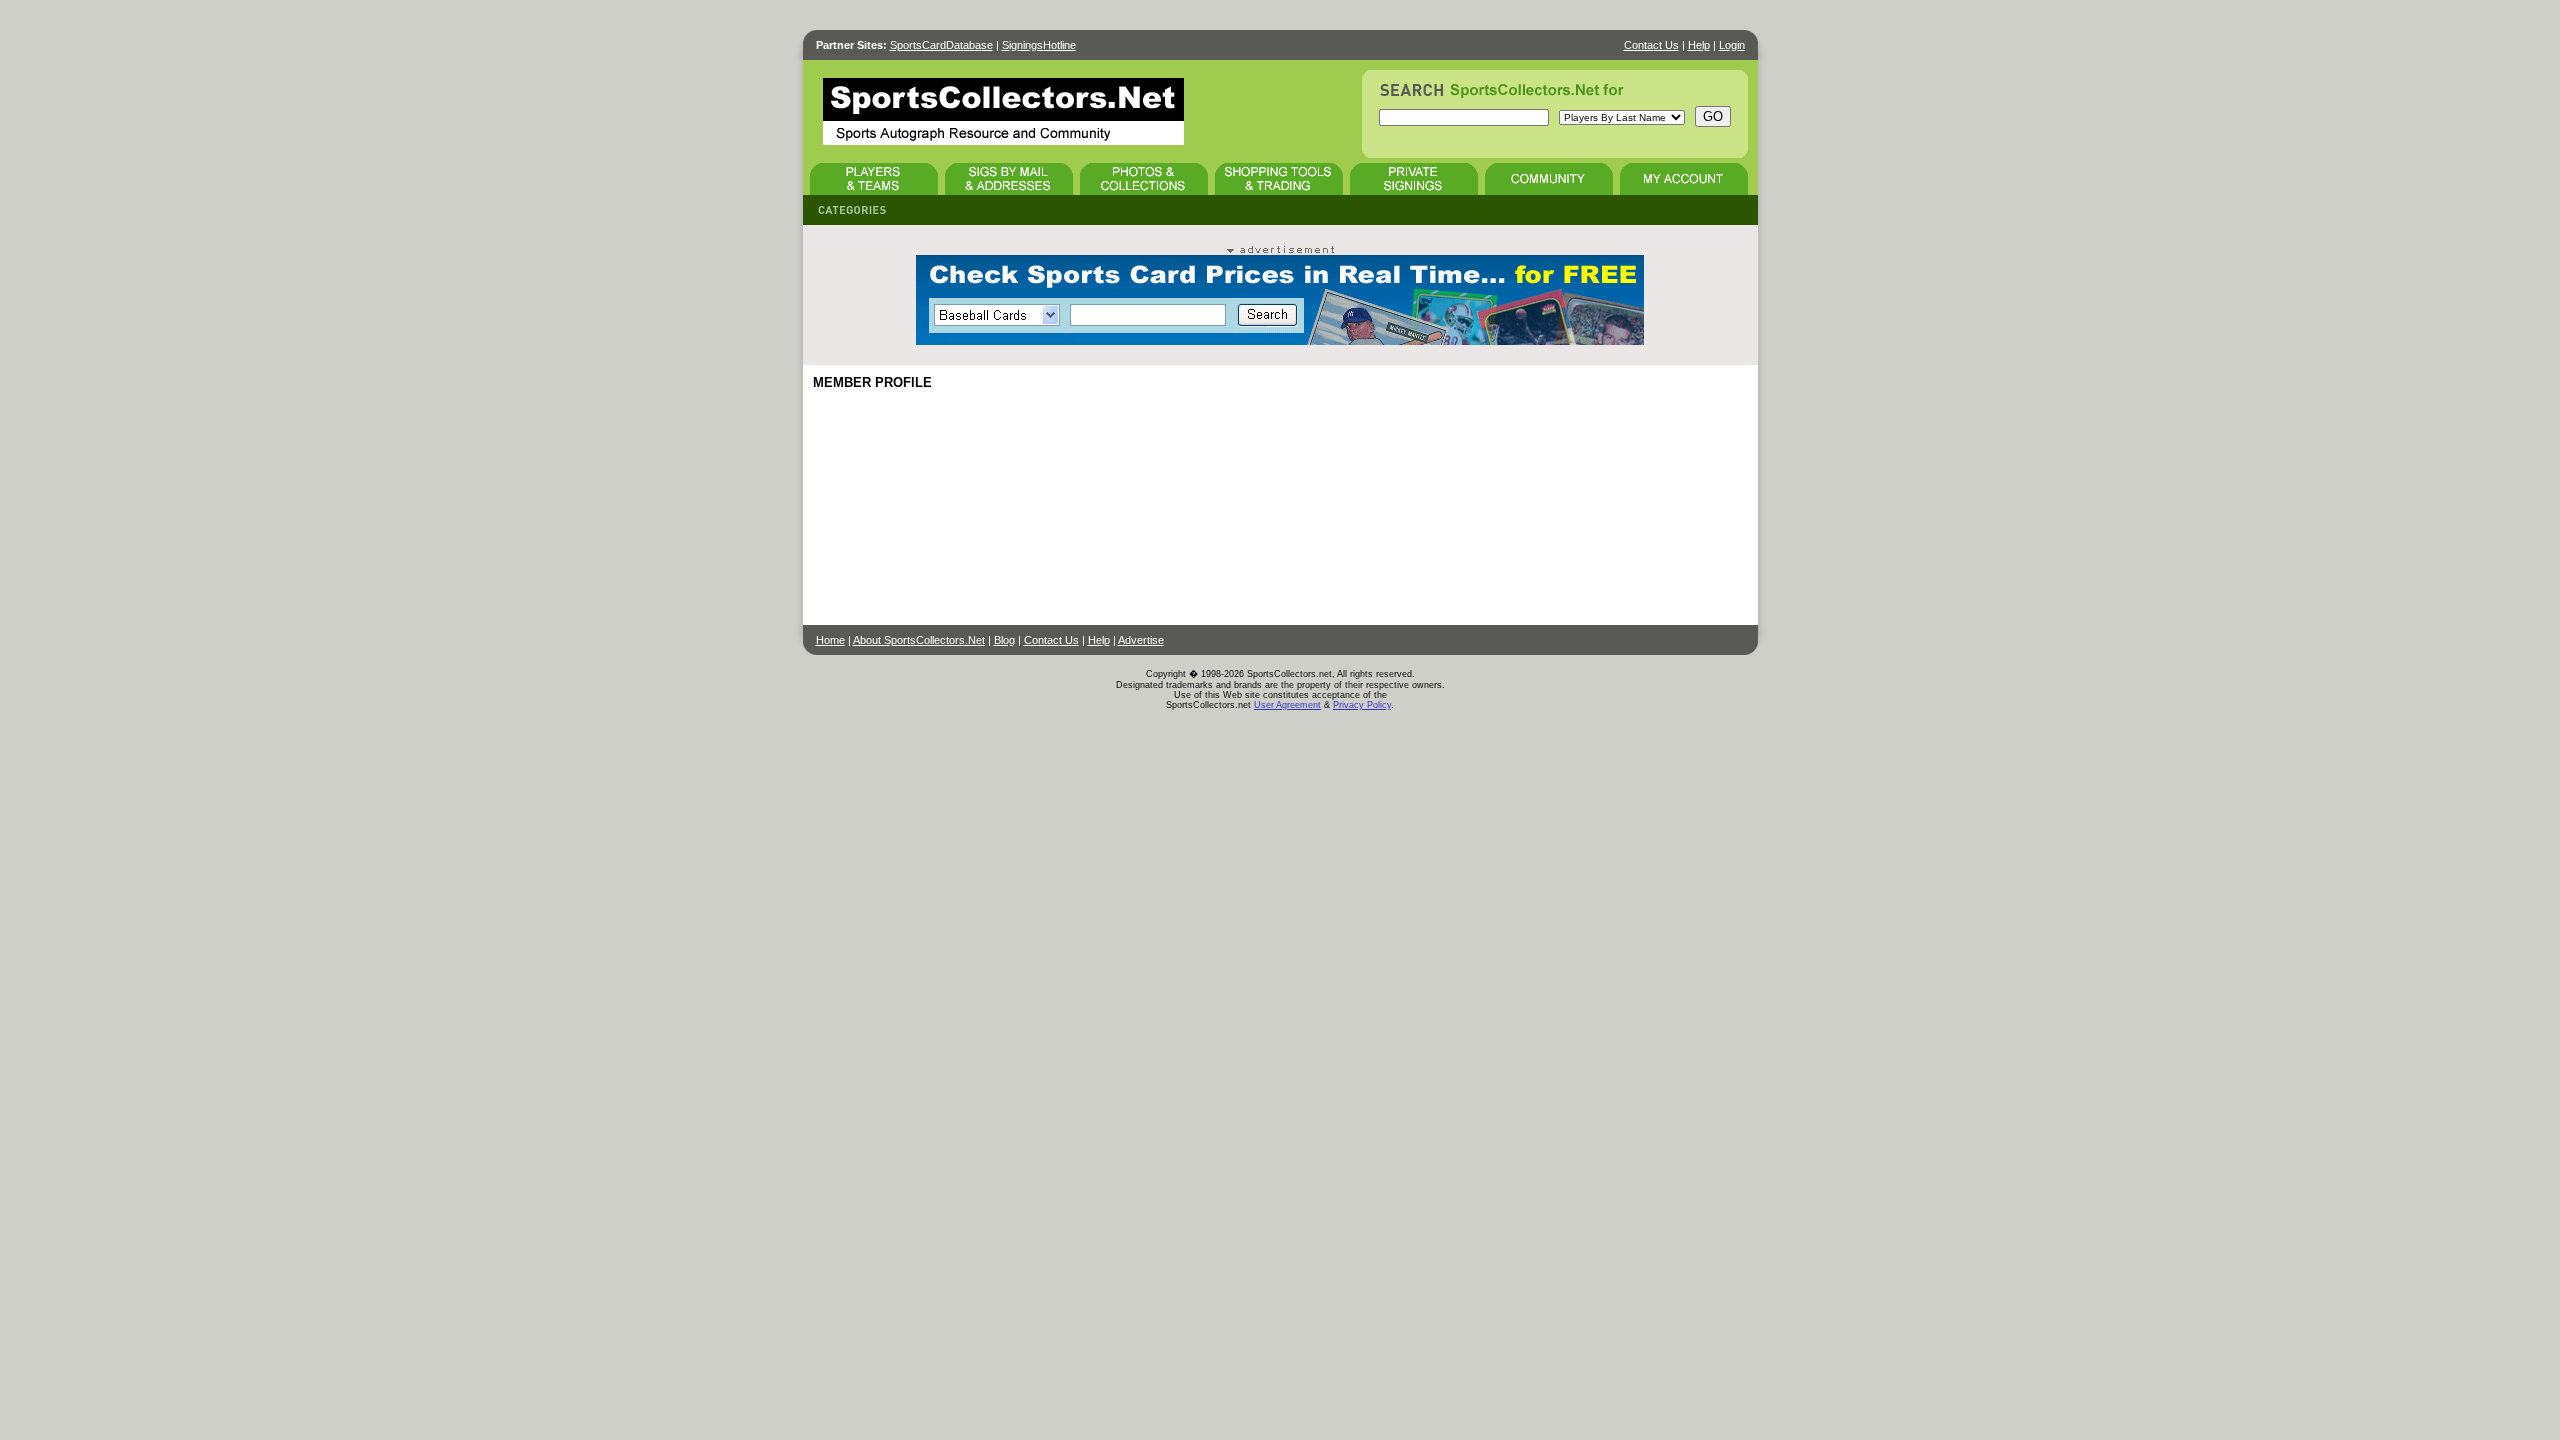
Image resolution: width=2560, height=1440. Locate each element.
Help (1699, 45)
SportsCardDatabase (941, 45)
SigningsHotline (1039, 45)
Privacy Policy (1362, 705)
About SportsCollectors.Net (919, 640)
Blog (1004, 640)
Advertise (1141, 640)
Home (830, 640)
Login (1732, 45)
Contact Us (1651, 45)
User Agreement (1287, 705)
